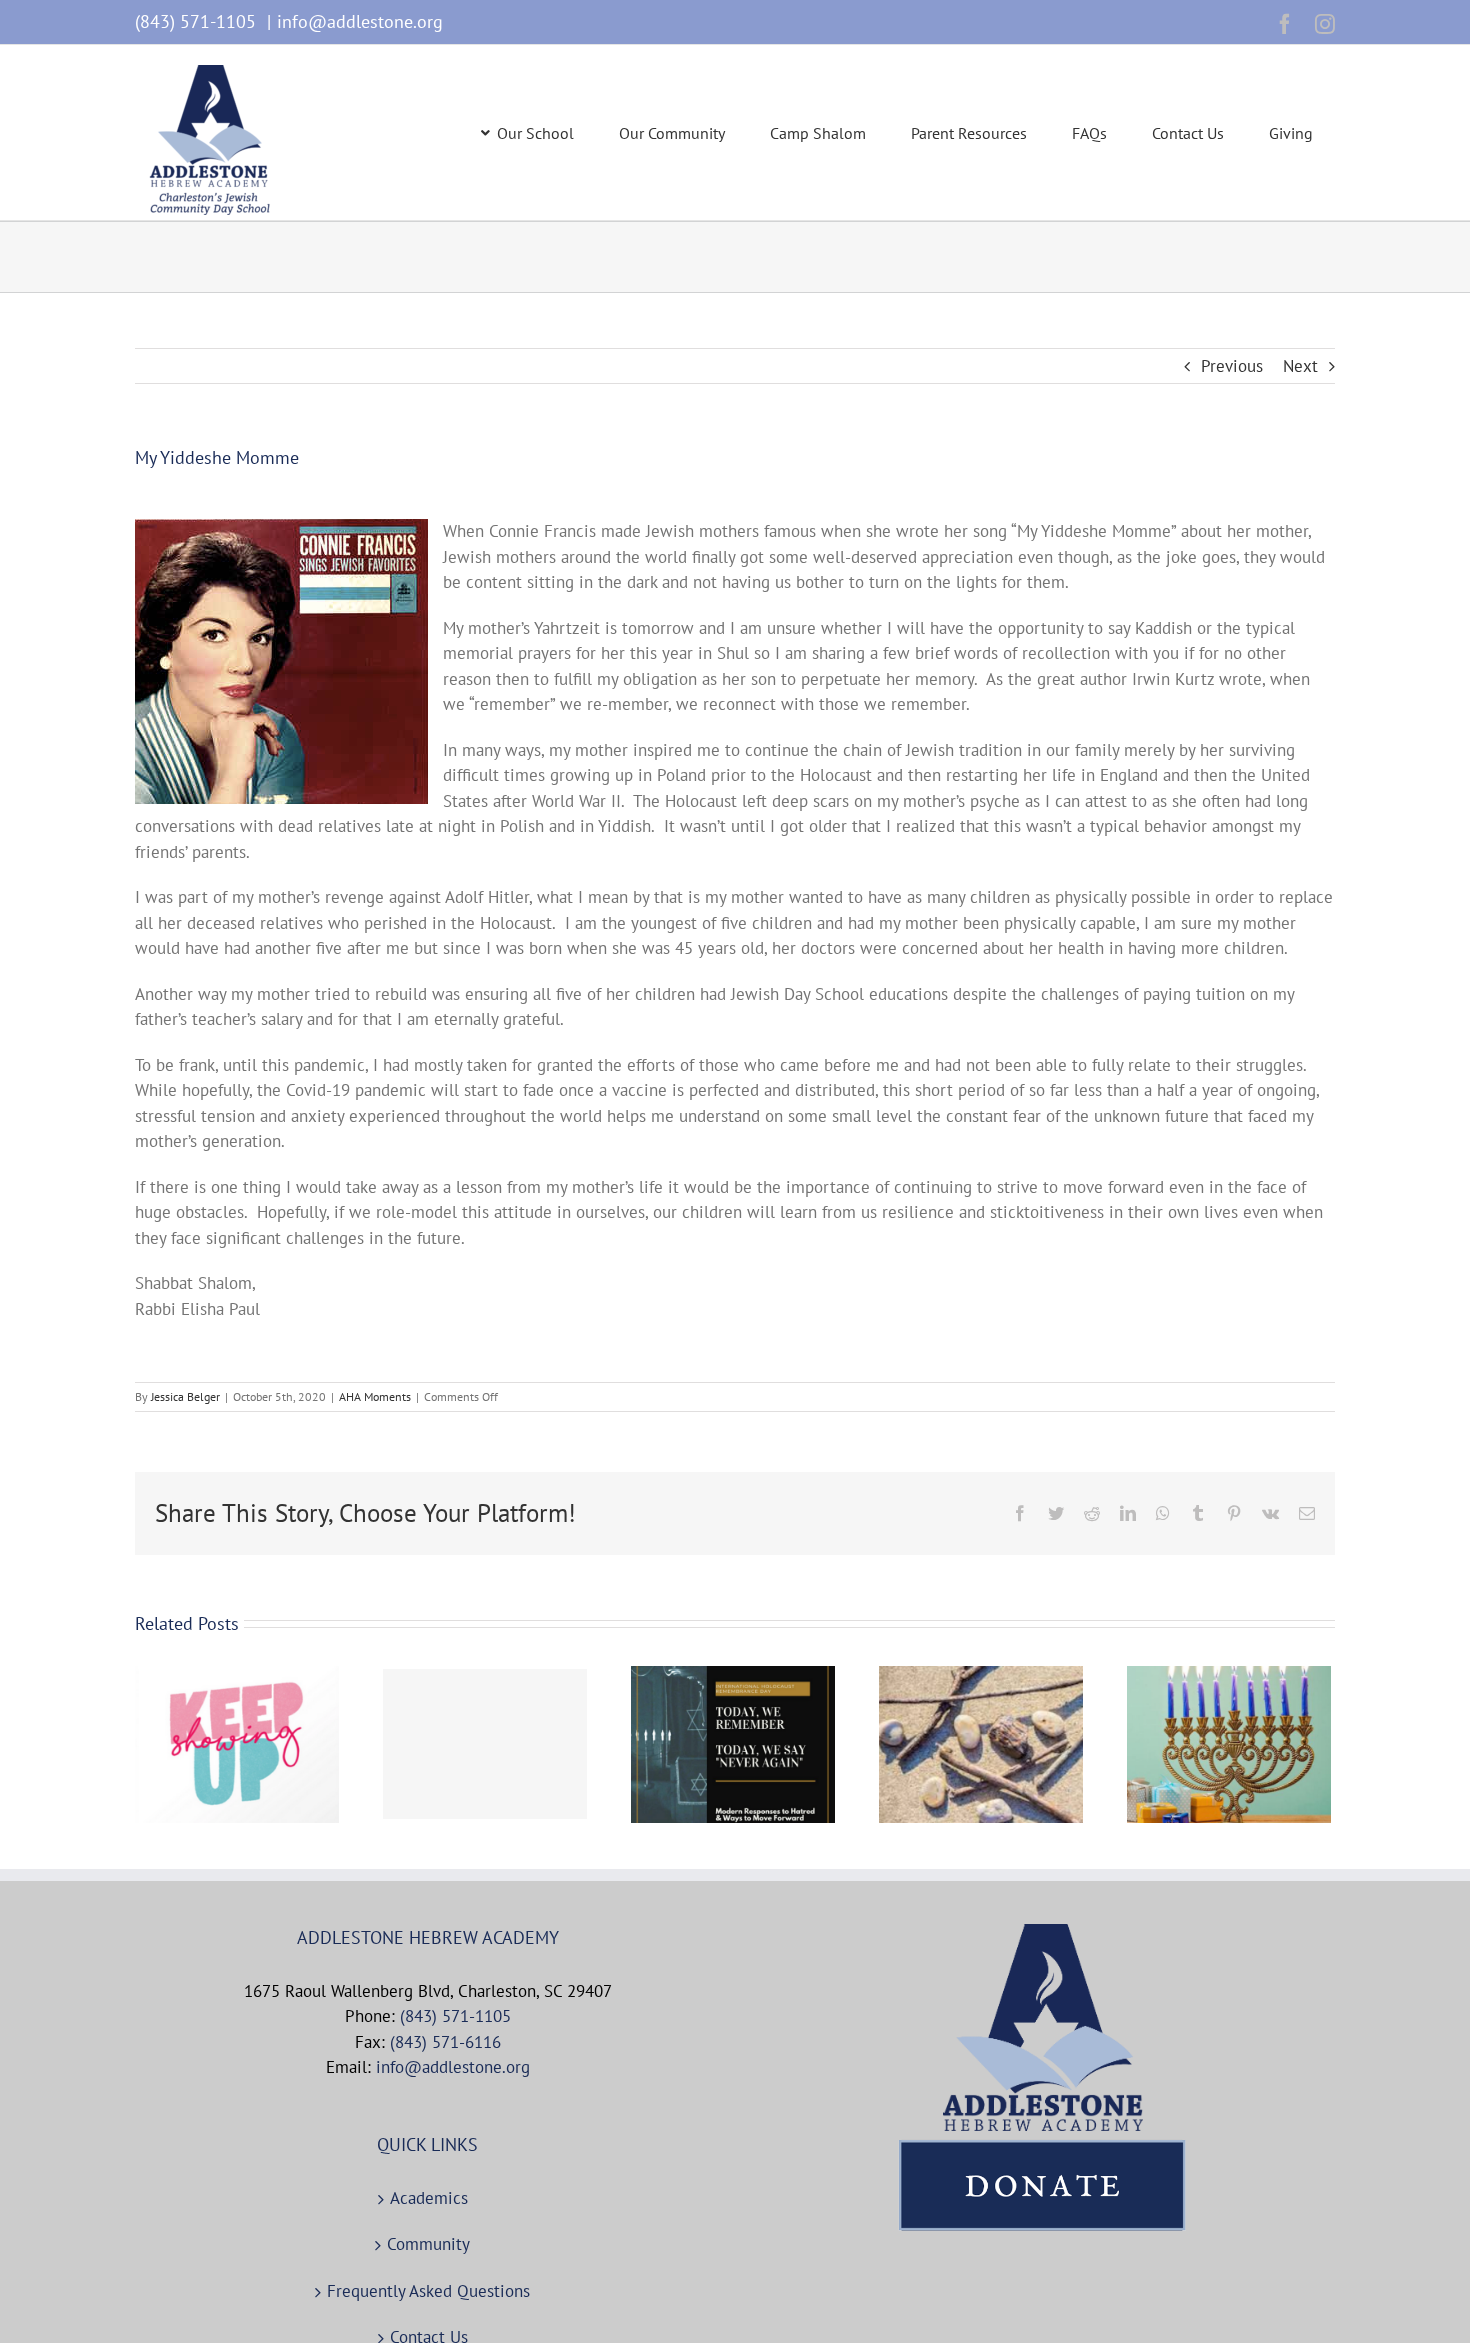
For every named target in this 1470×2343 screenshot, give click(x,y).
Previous (1232, 366)
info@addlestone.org (360, 21)
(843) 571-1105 (198, 21)
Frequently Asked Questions (428, 2291)
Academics (429, 2198)
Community (428, 2244)
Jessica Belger (185, 1396)
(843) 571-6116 (445, 2042)
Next (1300, 366)
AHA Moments (375, 1396)
